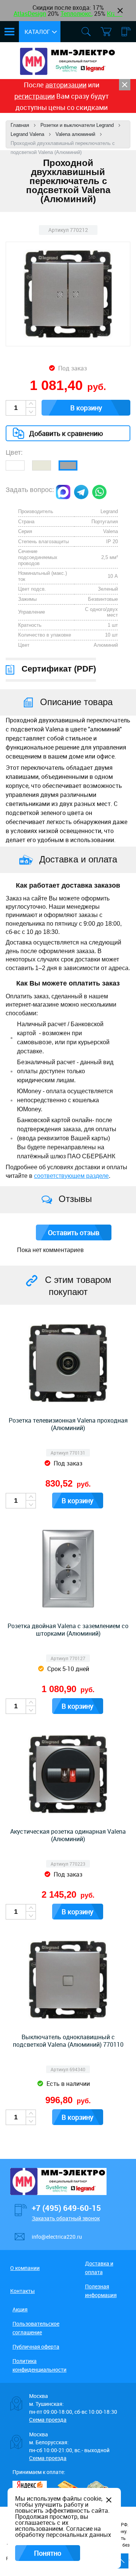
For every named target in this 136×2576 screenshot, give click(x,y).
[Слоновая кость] (42, 465)
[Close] (125, 85)
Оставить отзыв (74, 1232)
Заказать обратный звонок (66, 2218)
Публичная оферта (36, 2347)
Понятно (48, 2553)
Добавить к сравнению (66, 433)
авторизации (66, 85)
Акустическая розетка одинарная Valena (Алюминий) (68, 1835)
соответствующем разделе (71, 1176)
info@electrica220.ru (57, 2237)
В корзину (86, 408)
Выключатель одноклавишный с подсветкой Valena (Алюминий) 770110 (68, 2041)
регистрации (35, 96)
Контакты (22, 2291)
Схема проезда (48, 2420)
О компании (25, 2268)
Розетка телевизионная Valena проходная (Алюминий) (68, 1424)
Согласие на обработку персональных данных (63, 2532)
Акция (20, 2309)
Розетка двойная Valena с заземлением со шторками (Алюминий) (68, 1630)
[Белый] (15, 465)
